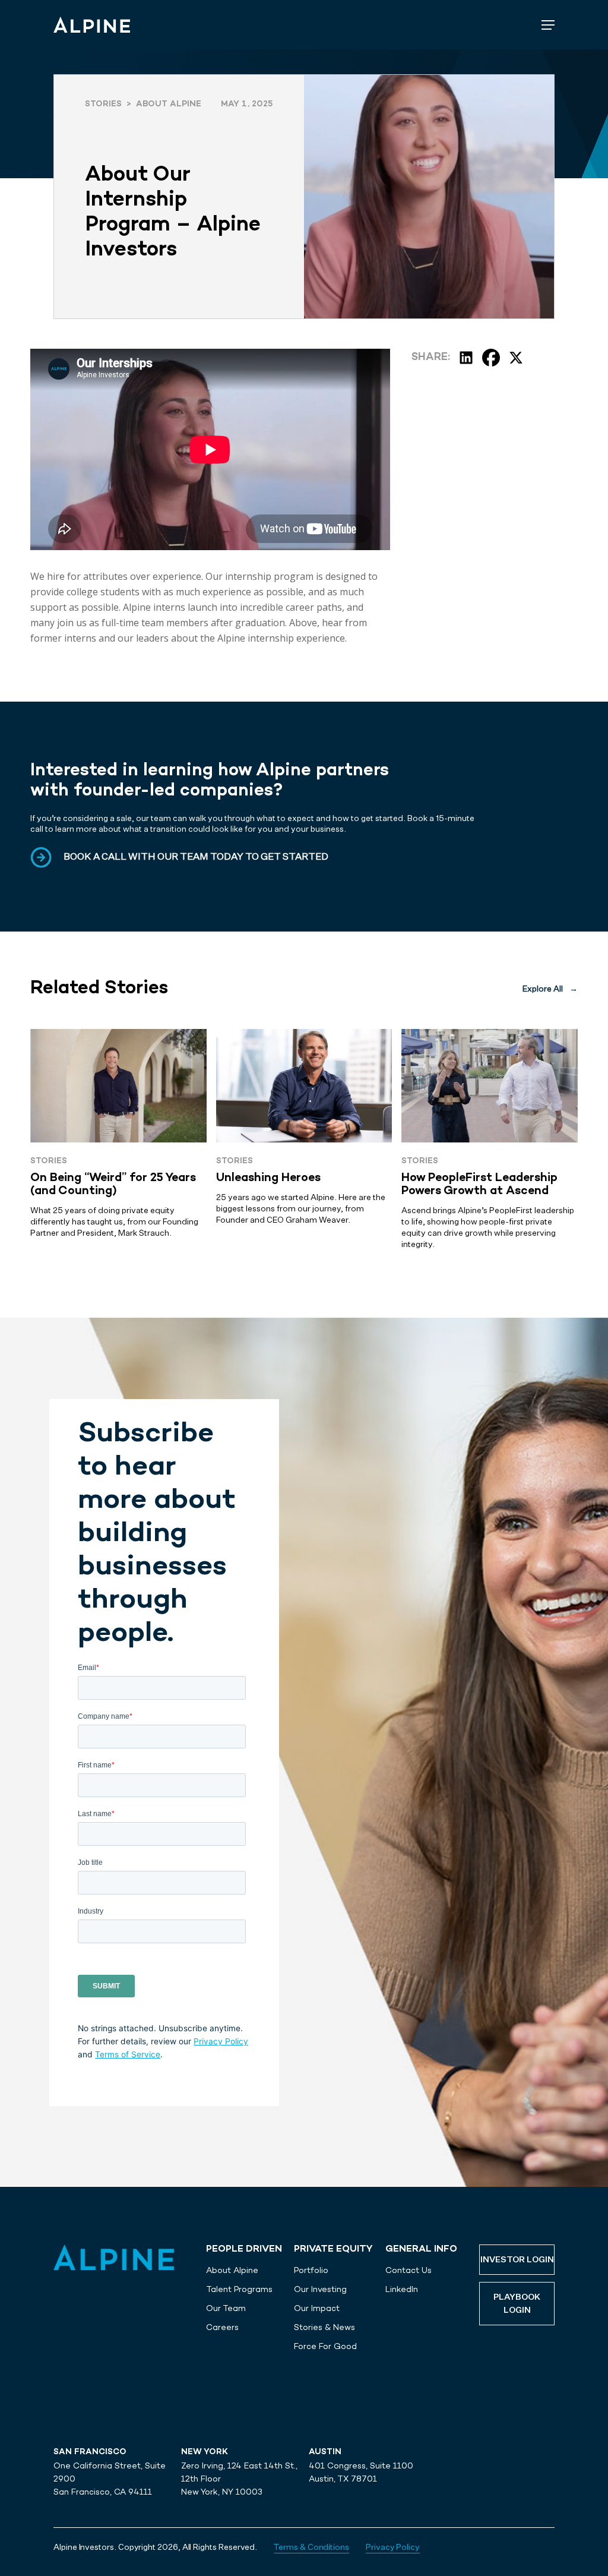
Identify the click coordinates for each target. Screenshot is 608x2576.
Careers (222, 2327)
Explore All (550, 989)
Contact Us (408, 2270)
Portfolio (311, 2270)
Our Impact (317, 2308)
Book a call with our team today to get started (196, 857)
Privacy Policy (221, 2041)
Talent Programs (239, 2289)
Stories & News (324, 2327)
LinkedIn (402, 2289)
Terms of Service (128, 2054)
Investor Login (517, 2260)
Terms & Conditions (311, 2547)
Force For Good (325, 2346)
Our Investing (320, 2289)
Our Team (226, 2308)
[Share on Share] (466, 358)
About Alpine (232, 2270)
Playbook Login (517, 2304)
